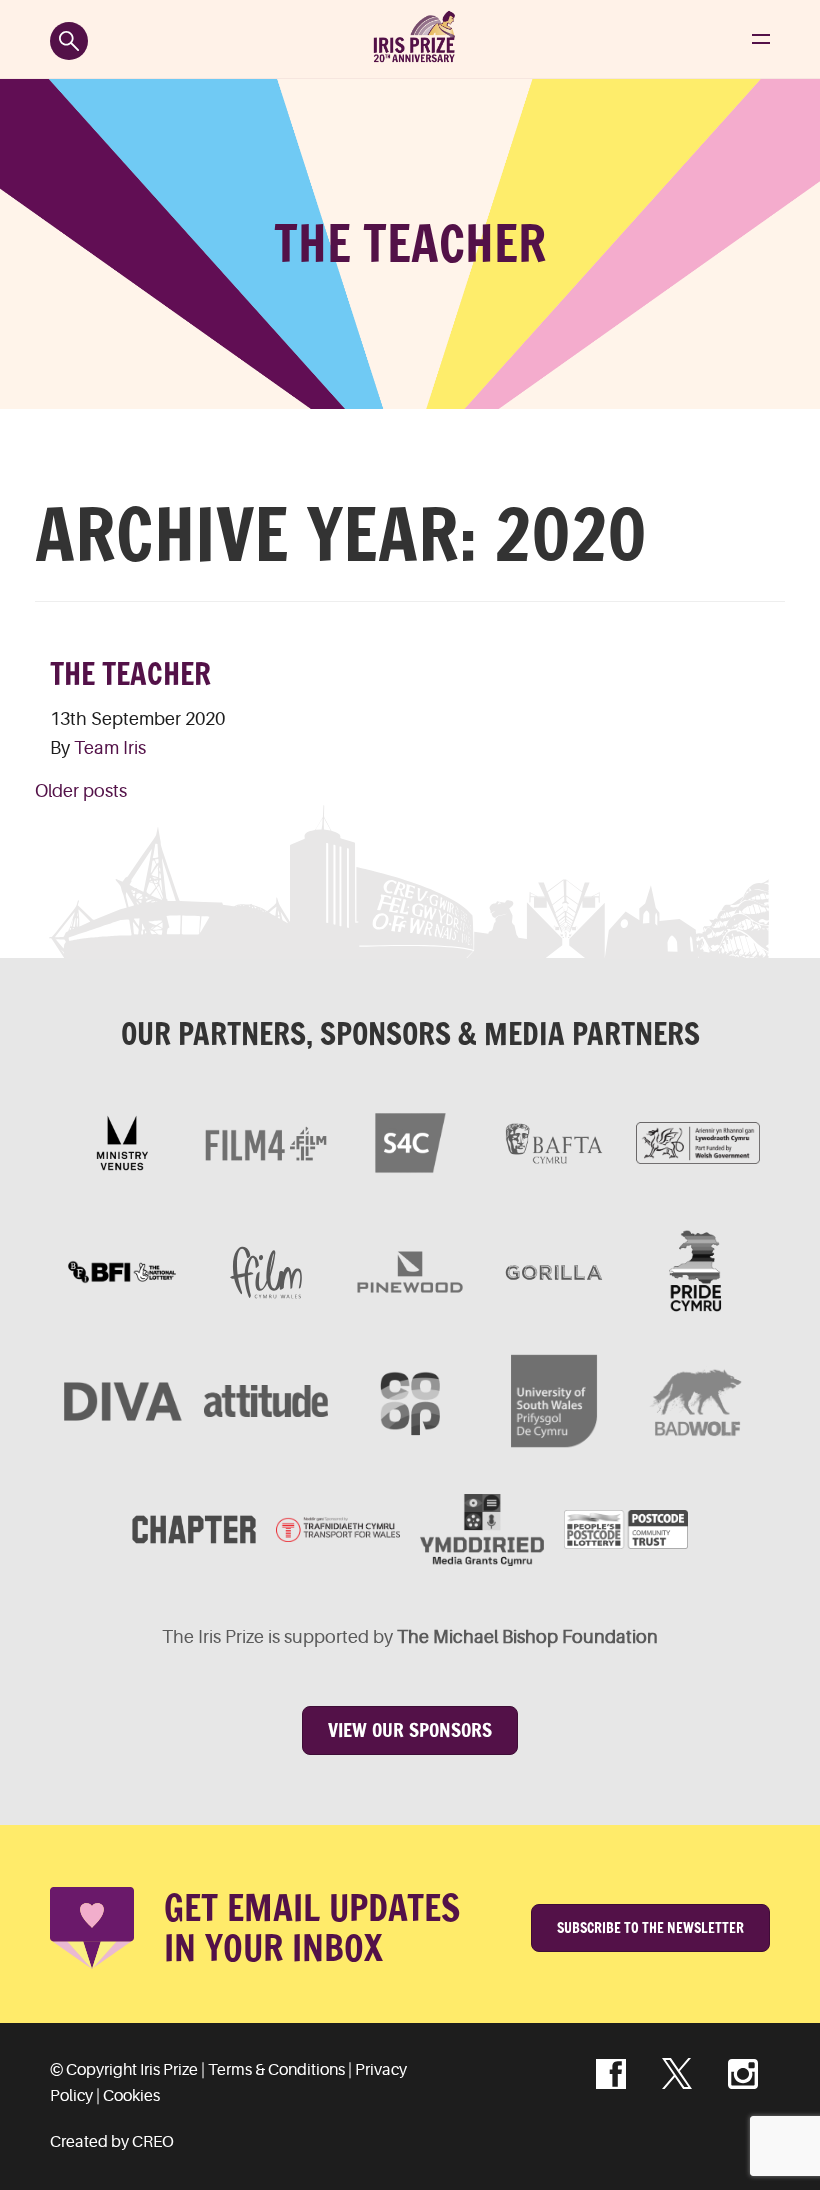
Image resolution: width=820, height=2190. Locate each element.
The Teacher (130, 674)
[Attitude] (266, 1401)
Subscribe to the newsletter (650, 1928)
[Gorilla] (554, 1272)
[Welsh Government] (698, 1143)
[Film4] (266, 1143)
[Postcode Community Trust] (626, 1530)
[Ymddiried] (482, 1530)
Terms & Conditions (276, 2070)
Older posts (81, 791)
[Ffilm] (266, 1272)
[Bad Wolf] (698, 1401)
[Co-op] (410, 1401)
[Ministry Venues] (122, 1143)
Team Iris (110, 748)
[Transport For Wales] (338, 1530)
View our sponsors (410, 1730)
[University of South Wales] (554, 1401)
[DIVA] (122, 1401)
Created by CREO (112, 2142)
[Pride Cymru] (698, 1272)
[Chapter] (194, 1530)
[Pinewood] (410, 1272)
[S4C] (410, 1143)
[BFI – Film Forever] (122, 1272)
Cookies (131, 2096)
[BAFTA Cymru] (554, 1143)
